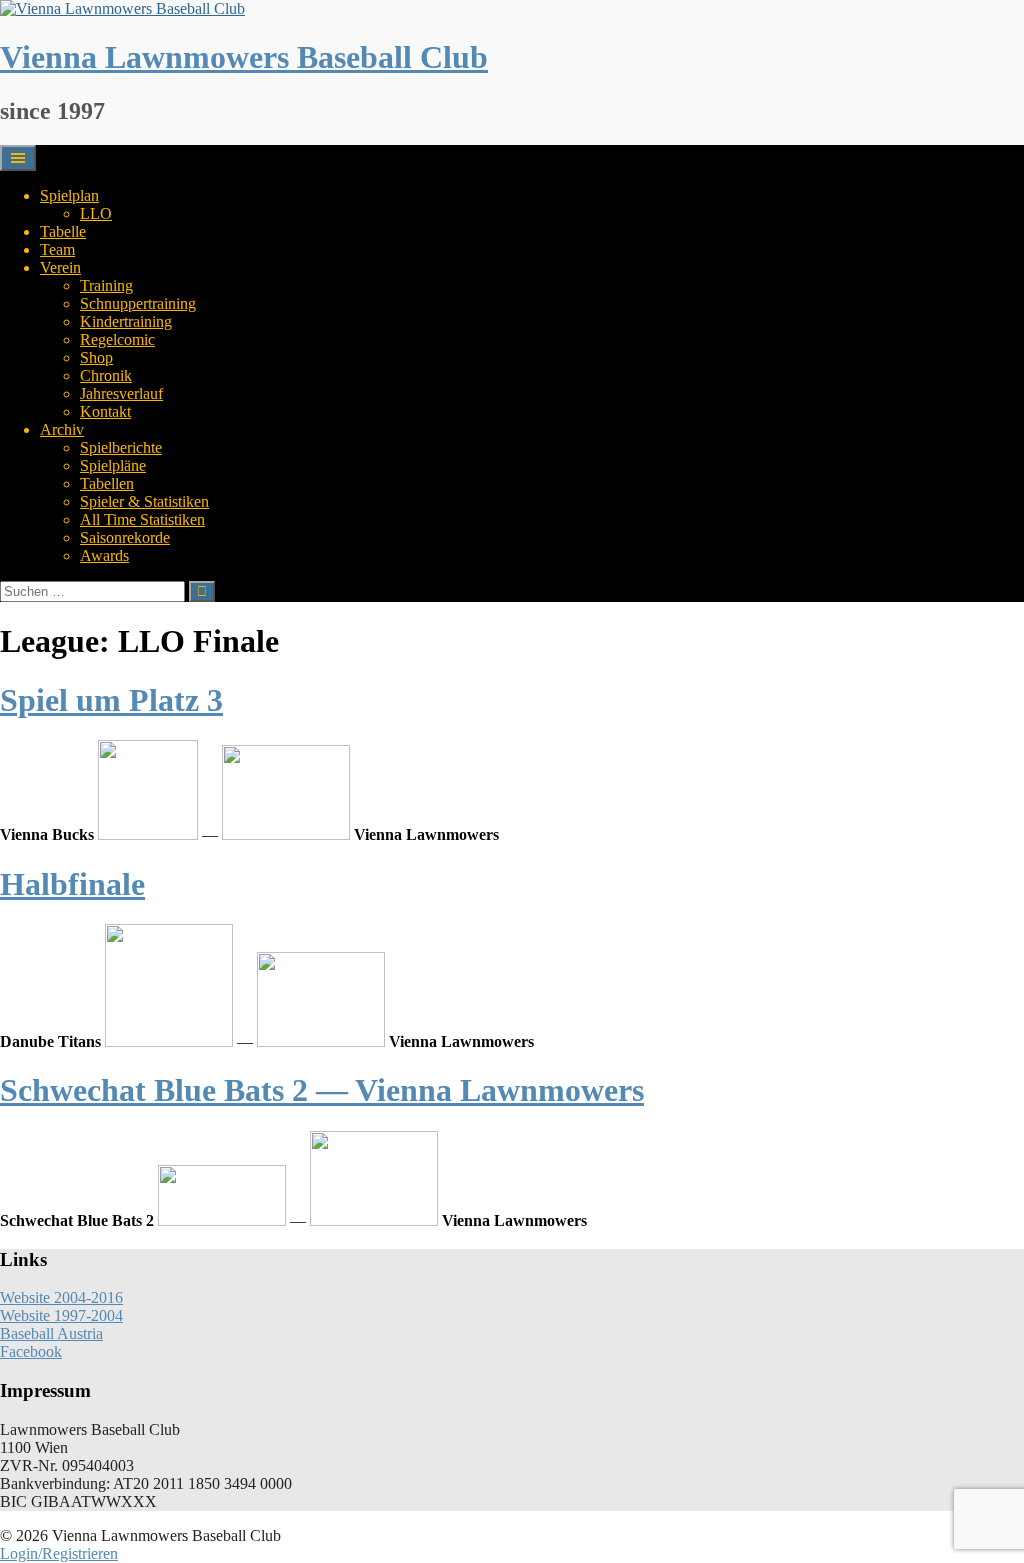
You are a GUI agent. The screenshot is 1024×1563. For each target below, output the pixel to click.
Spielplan (69, 195)
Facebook (31, 1351)
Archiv (62, 429)
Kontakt (105, 411)
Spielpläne (113, 465)
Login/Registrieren (59, 1553)
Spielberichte (121, 447)
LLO (96, 213)
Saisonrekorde (125, 537)
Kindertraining (126, 321)
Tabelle (63, 231)
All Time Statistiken (142, 519)
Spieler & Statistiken (144, 501)
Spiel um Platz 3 (111, 700)
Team (57, 249)
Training (106, 285)
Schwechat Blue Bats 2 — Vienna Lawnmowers (322, 1090)
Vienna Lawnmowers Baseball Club (244, 57)
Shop (96, 357)
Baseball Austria (51, 1333)
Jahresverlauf (121, 393)
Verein (60, 267)
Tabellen (107, 483)
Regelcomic (117, 339)
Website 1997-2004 (61, 1315)
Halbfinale (72, 884)
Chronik (106, 375)
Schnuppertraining (138, 303)
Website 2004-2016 (61, 1297)
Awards (104, 555)
